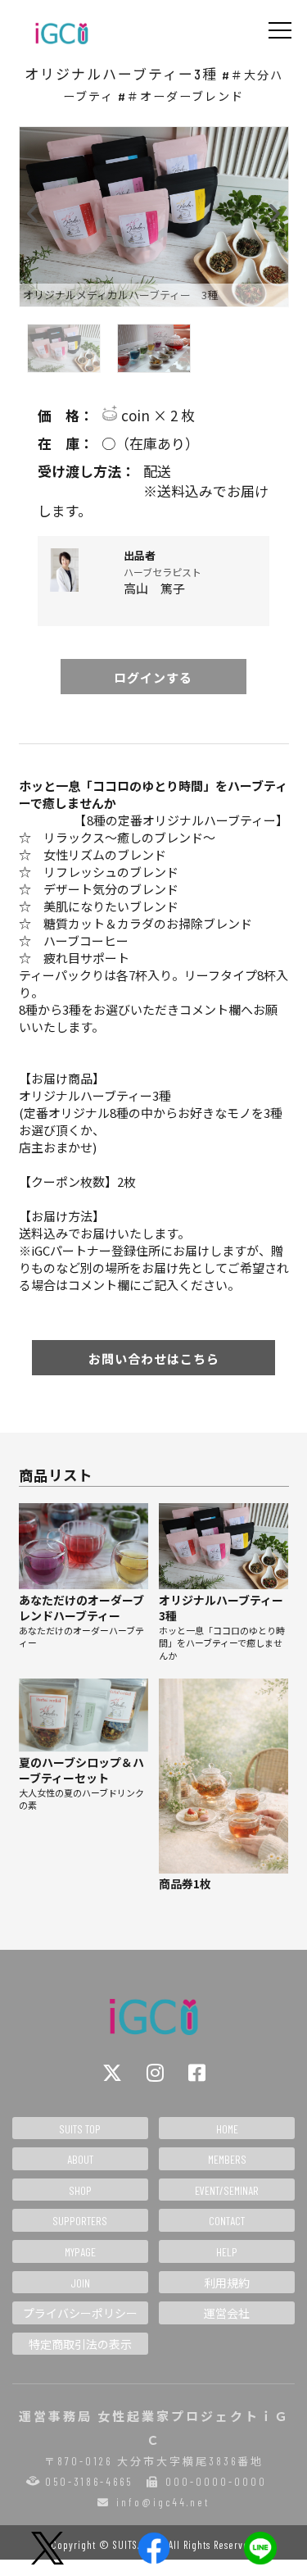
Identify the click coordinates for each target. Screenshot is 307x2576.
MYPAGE (80, 2252)
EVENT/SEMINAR (227, 2190)
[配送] (154, 471)
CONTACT (227, 2221)
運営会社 (227, 2313)
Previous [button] (34, 210)
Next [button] (274, 210)
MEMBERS (227, 2159)
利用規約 (227, 2283)
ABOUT (80, 2159)
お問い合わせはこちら (154, 1358)
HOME (227, 2129)
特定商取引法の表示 (80, 2344)
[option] (154, 217)
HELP (227, 2252)
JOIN (80, 2283)
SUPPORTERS (80, 2221)
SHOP (80, 2190)
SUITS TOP (80, 2129)
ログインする (153, 677)
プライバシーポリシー (80, 2313)
